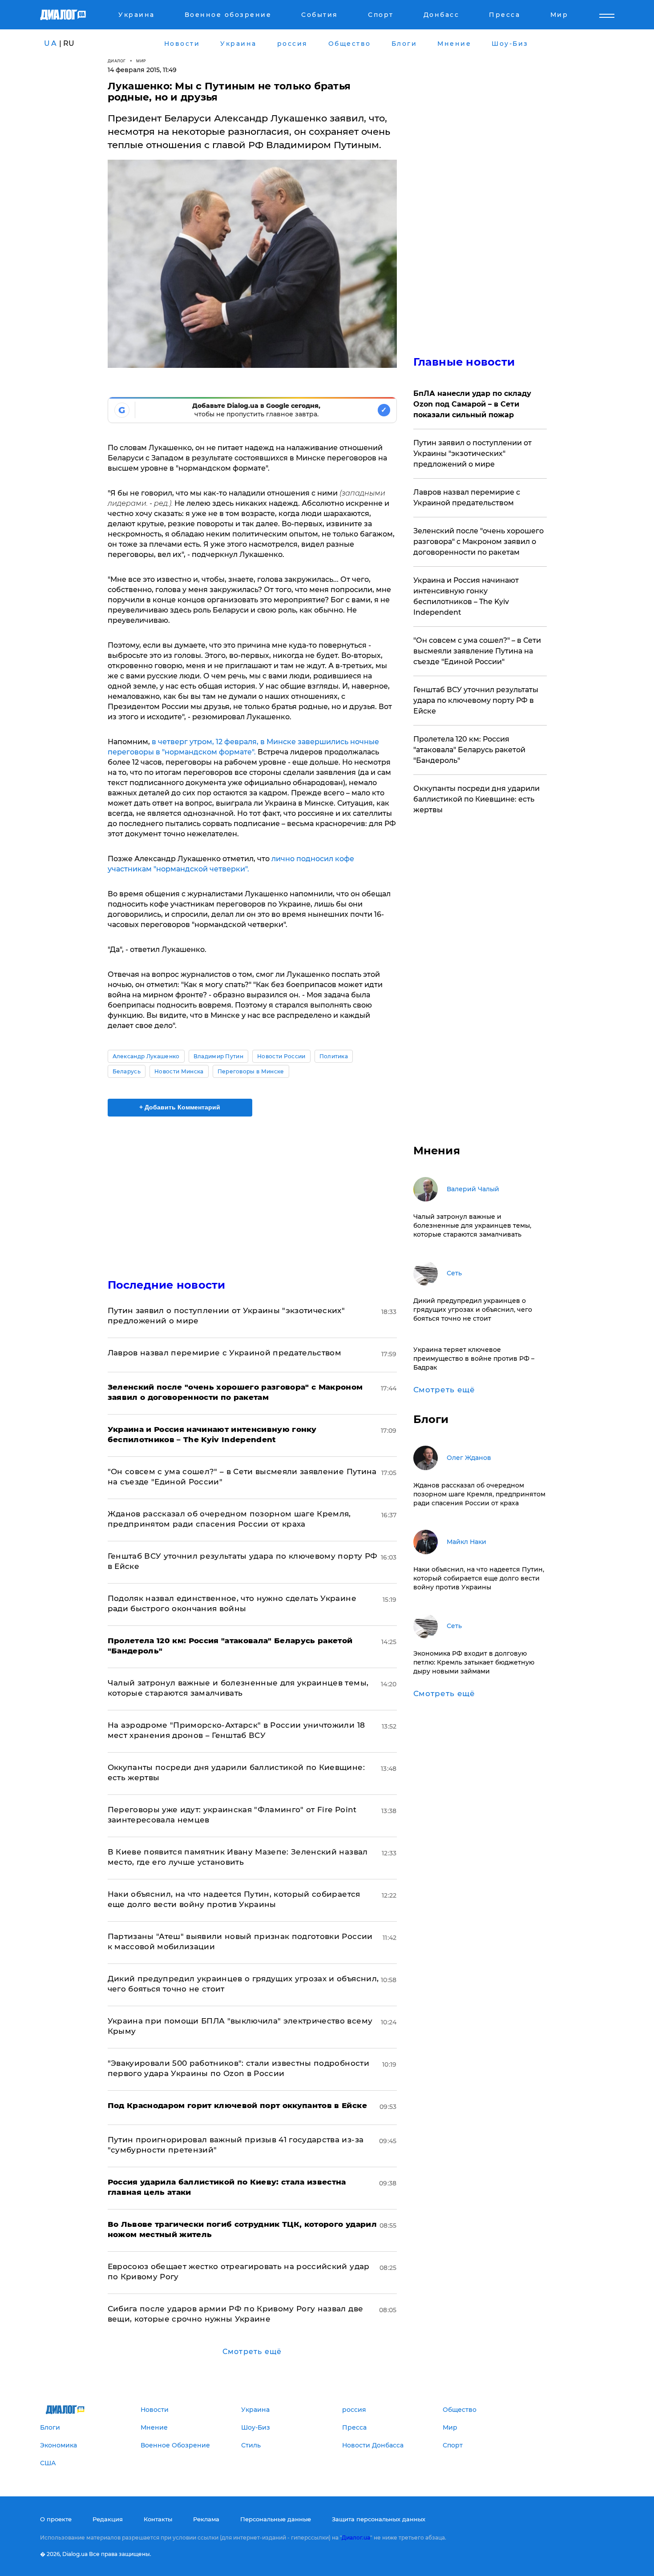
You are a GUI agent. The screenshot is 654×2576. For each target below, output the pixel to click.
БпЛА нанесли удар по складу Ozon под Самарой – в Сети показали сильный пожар (472, 404)
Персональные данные (276, 2519)
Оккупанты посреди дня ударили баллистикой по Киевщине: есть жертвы (476, 799)
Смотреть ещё (252, 2352)
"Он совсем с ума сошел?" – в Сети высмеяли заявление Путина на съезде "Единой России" (477, 651)
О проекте (56, 2519)
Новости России (281, 1056)
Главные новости (464, 362)
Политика (334, 1056)
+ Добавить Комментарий (180, 1107)
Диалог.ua (356, 2538)
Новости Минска (179, 1071)
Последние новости (167, 1285)
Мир (141, 61)
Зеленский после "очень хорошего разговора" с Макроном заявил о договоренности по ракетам (478, 542)
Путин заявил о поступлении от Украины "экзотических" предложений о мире (472, 454)
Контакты (158, 2519)
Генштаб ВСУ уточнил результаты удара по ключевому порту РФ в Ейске (476, 700)
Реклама (206, 2519)
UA (51, 43)
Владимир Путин (218, 1056)
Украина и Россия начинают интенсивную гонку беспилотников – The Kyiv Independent (466, 596)
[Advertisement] (252, 1190)
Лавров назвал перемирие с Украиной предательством (225, 1353)
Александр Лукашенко (146, 1056)
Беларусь (127, 1071)
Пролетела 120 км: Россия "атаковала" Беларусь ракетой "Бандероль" (469, 750)
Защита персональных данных (379, 2519)
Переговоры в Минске (251, 1071)
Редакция (108, 2519)
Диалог (117, 61)
